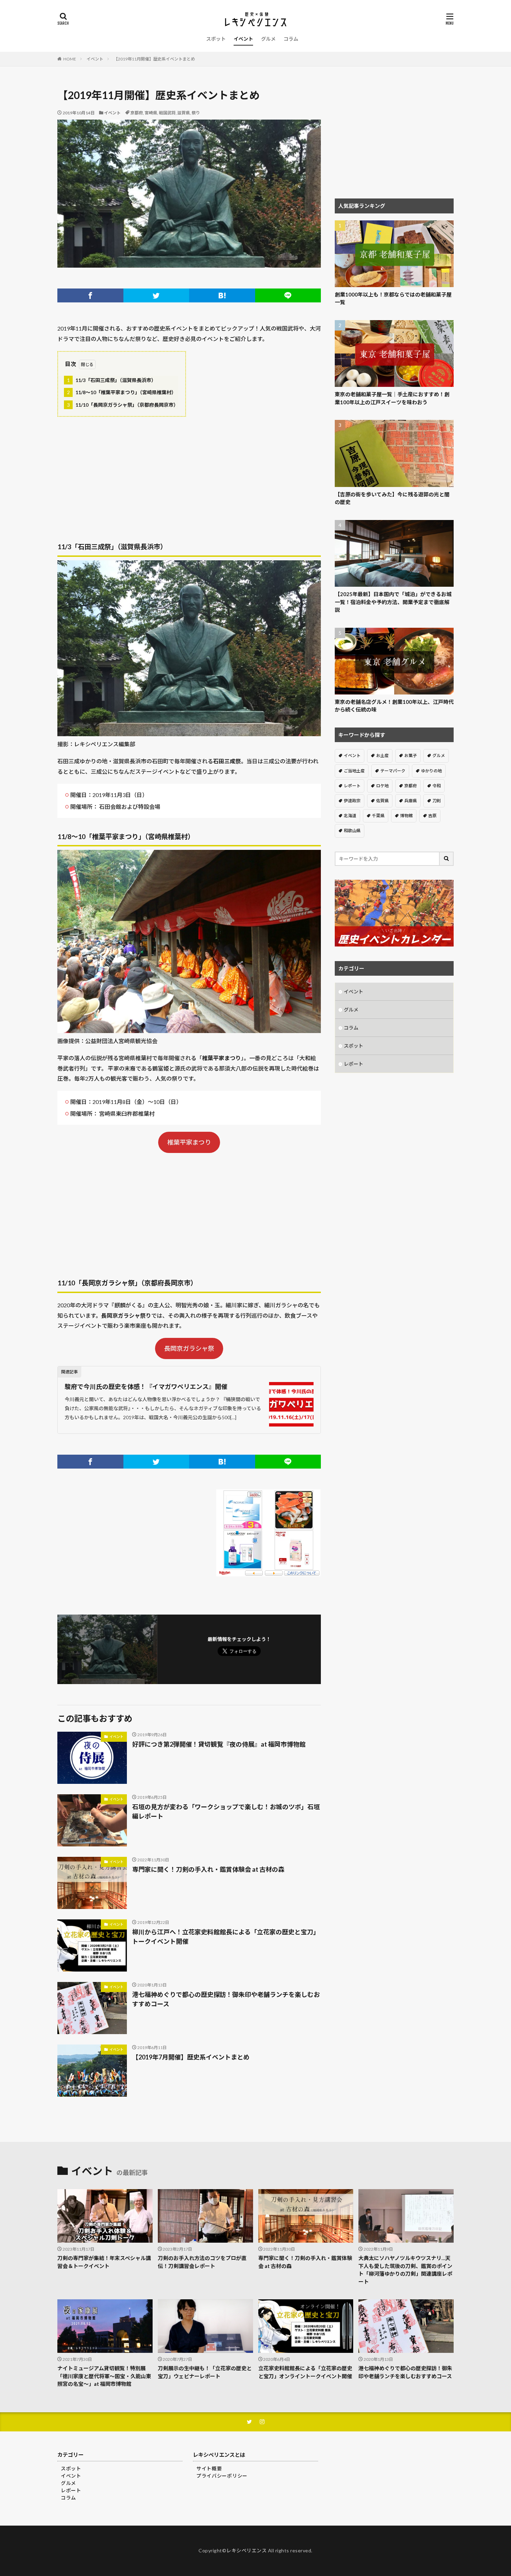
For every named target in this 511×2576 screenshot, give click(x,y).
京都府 (137, 113)
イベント (243, 39)
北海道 (350, 816)
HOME (70, 59)
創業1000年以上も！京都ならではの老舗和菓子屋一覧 (393, 298)
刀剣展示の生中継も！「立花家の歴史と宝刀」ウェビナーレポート (205, 2372)
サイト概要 (209, 2468)
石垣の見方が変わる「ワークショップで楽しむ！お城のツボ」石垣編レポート (226, 1811)
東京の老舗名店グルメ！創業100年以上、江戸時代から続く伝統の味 (394, 706)
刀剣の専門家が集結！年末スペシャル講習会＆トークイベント (104, 2262)
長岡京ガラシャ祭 (189, 1348)
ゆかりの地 (431, 771)
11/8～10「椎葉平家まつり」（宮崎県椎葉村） (122, 392)
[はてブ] (222, 295)
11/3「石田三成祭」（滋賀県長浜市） (112, 380)
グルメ (268, 39)
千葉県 (378, 816)
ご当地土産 (354, 771)
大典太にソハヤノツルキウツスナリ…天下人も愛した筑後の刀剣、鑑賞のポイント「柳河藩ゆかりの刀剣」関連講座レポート (405, 2270)
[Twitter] (156, 295)
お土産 (382, 755)
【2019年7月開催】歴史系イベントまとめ (191, 2057)
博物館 (406, 816)
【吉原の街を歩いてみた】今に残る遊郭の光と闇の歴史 (392, 498)
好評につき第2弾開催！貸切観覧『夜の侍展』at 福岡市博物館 (219, 1744)
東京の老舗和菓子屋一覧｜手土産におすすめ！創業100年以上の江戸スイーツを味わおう (392, 398)
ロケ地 (382, 786)
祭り (196, 113)
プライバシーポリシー (222, 2476)
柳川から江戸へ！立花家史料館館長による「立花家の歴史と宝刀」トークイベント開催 (226, 1937)
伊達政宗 (352, 801)
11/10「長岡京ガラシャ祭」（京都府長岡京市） (123, 405)
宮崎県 (151, 113)
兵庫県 (411, 801)
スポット (216, 39)
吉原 (432, 816)
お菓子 (411, 755)
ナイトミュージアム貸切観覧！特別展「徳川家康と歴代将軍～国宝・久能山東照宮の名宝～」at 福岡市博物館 (104, 2376)
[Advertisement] (189, 472)
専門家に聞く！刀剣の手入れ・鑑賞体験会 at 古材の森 (208, 1869)
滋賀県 (184, 113)
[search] (447, 859)
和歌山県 (352, 831)
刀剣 (437, 801)
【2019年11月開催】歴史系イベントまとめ (154, 59)
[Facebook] (90, 295)
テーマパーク (393, 771)
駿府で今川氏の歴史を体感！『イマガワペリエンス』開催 (146, 1387)
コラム (291, 39)
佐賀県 (382, 801)
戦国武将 (167, 113)
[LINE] (288, 295)
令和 (437, 786)
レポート (352, 786)
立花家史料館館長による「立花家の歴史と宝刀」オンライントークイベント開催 (305, 2372)
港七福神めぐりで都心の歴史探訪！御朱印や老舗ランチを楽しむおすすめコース (226, 1999)
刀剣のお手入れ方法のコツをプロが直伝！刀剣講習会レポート (202, 2262)
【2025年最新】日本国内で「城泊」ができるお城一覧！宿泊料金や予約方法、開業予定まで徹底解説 (393, 602)
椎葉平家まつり (189, 1142)
